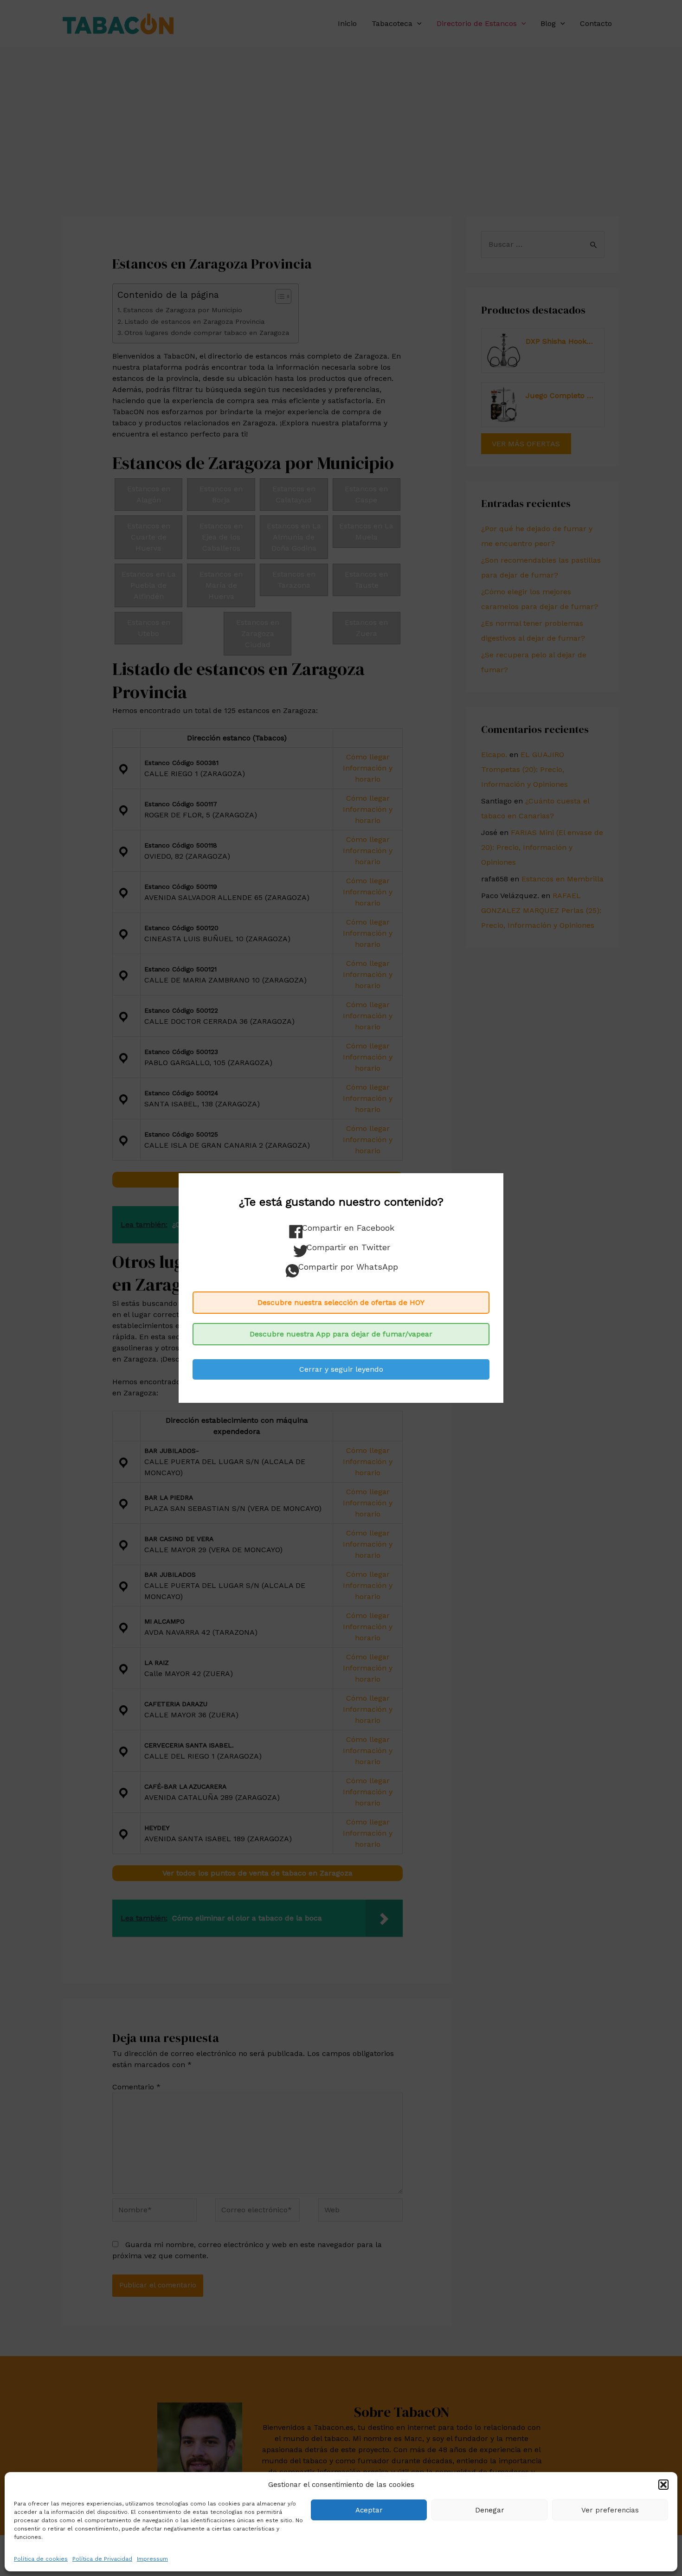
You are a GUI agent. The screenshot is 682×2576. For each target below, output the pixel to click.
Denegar (490, 2510)
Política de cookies (41, 2559)
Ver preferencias (610, 2510)
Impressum (152, 2559)
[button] (663, 2485)
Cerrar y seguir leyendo (341, 1369)
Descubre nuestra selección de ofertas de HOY (341, 1302)
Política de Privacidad (102, 2559)
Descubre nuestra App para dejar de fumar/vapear (341, 1334)
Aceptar (369, 2510)
